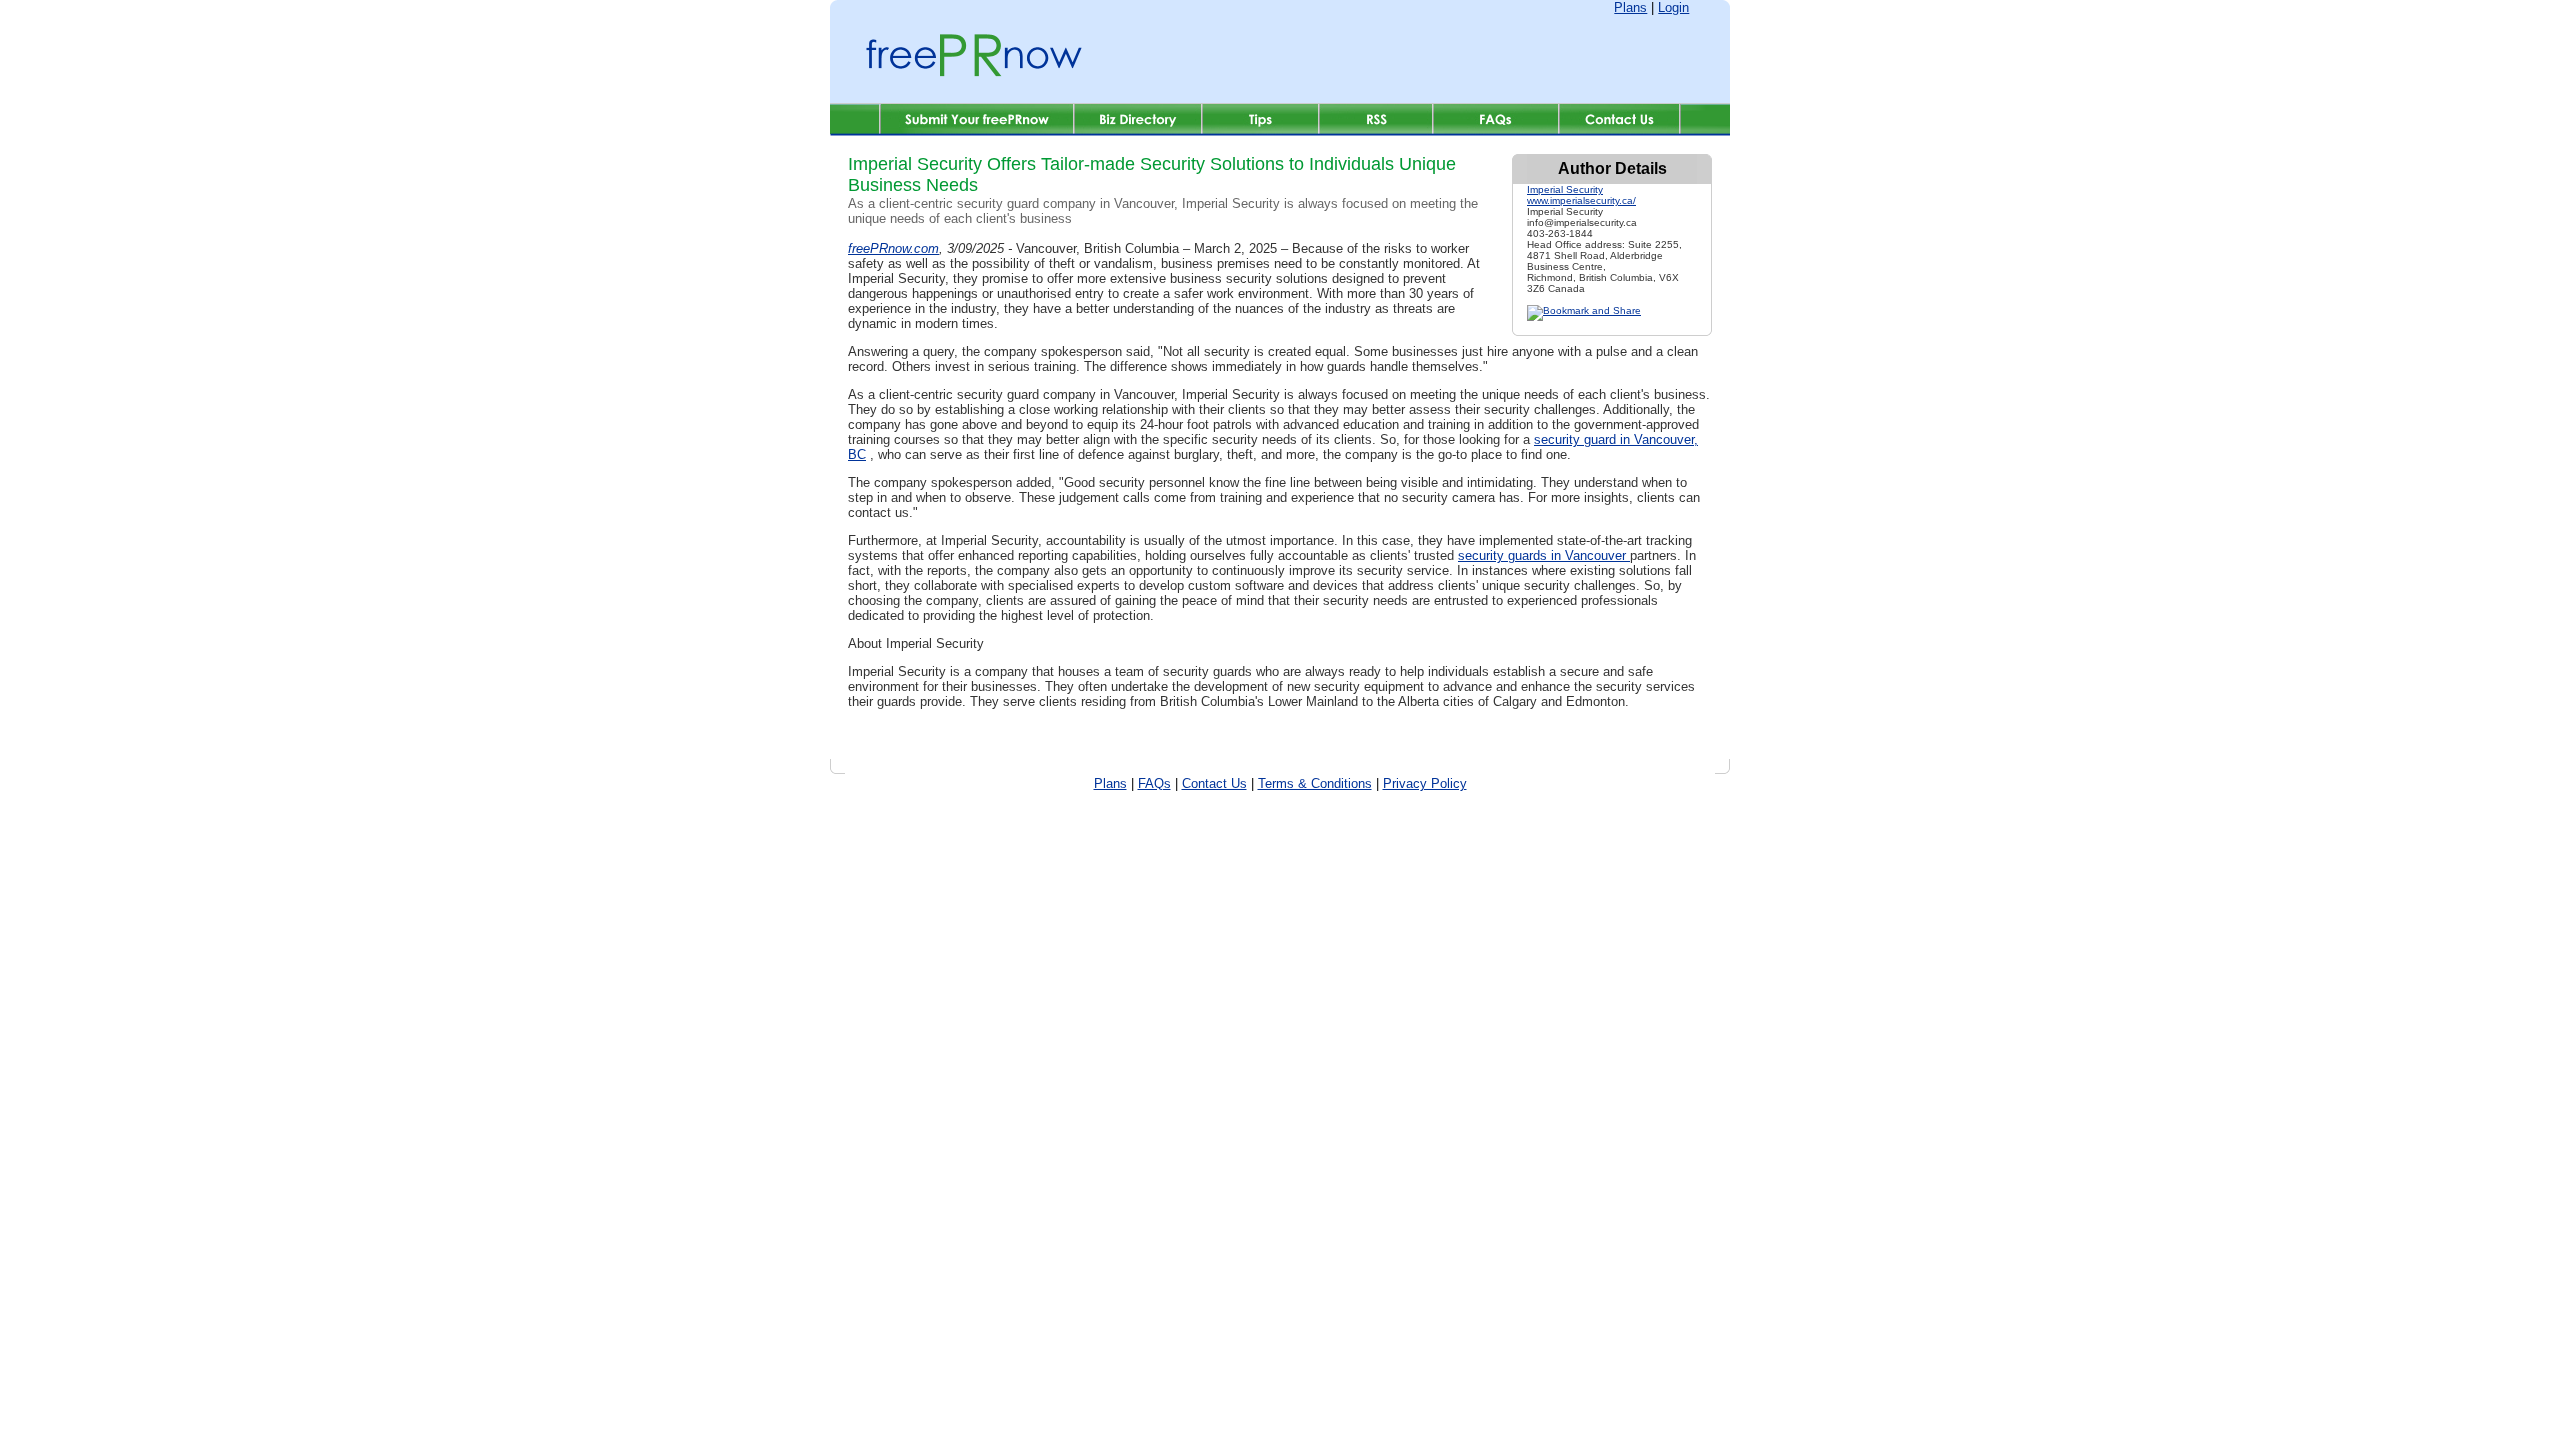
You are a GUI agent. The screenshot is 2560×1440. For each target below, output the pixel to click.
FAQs (1154, 783)
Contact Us (1214, 783)
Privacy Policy (1425, 783)
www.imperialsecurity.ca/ (1581, 200)
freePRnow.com (893, 248)
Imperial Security (1565, 189)
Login (1673, 7)
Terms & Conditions (1315, 783)
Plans (1630, 7)
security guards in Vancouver (1544, 555)
